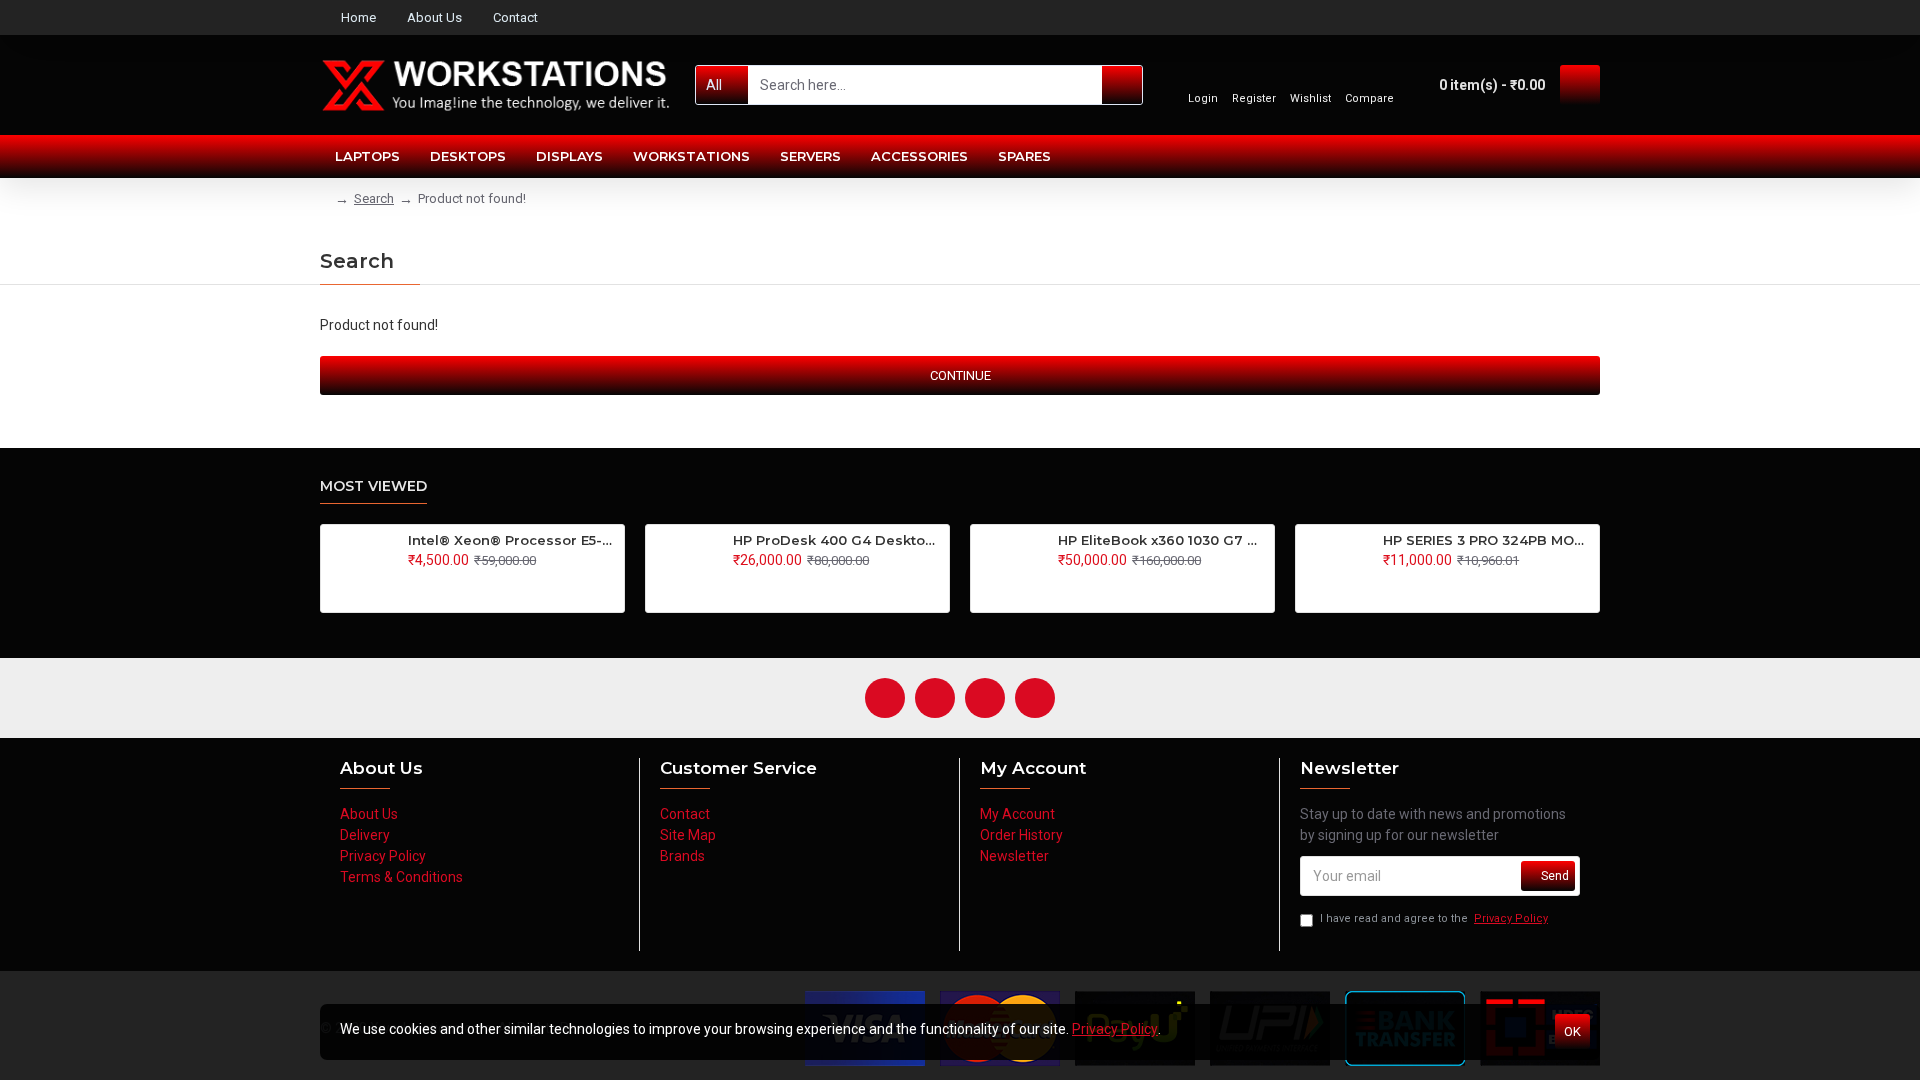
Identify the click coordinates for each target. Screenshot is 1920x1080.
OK (1572, 1031)
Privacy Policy (1115, 1029)
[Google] (1035, 698)
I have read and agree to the (1434, 918)
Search (374, 198)
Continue (960, 375)
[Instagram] (935, 698)
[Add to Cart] (413, 582)
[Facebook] (885, 698)
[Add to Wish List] (435, 582)
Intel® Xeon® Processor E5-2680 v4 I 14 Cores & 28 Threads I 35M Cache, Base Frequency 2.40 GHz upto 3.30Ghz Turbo (512, 540)
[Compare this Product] (456, 582)
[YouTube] (985, 698)
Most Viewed (373, 486)
